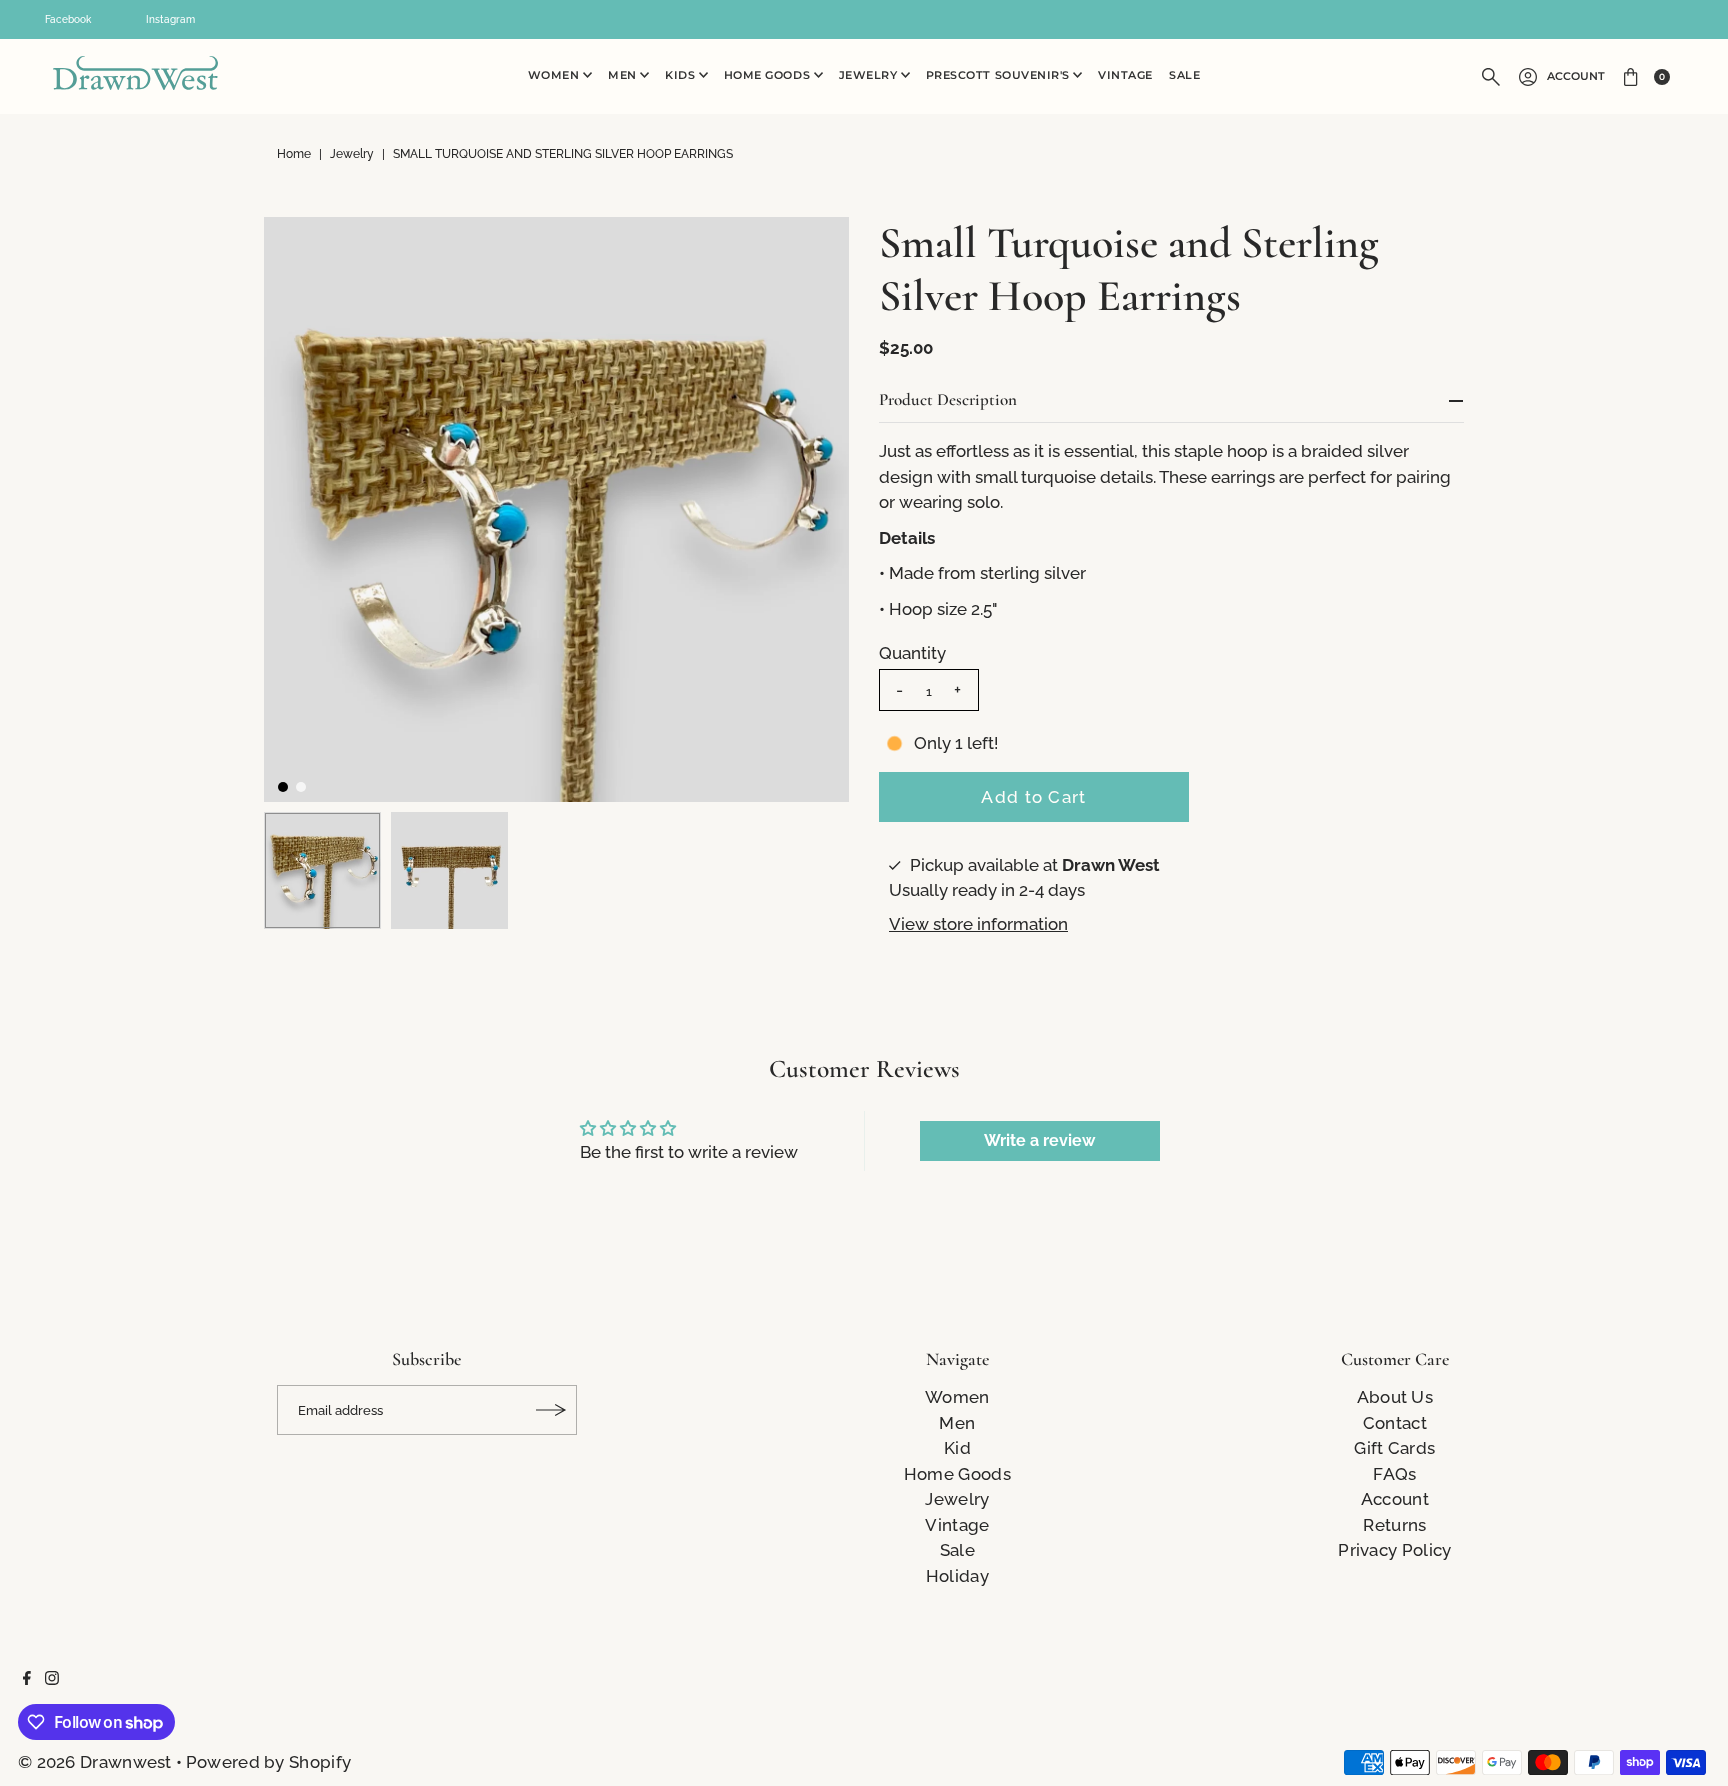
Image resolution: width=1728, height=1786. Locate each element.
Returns (1394, 1525)
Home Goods (769, 75)
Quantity (912, 653)
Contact (1395, 1423)
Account (1576, 76)
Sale (1184, 75)
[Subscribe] (552, 1410)
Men (624, 75)
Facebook (68, 19)
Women (555, 75)
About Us (1395, 1397)
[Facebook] (27, 1679)
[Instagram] (52, 1679)
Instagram (170, 19)
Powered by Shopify (268, 1762)
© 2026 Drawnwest (95, 1762)
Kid (957, 1448)
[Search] (1491, 77)
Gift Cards (1394, 1448)
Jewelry (870, 75)
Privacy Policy (1394, 1550)
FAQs (1394, 1474)
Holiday (957, 1576)
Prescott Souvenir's (1000, 75)
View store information (978, 924)
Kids (682, 75)
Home (294, 154)
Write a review (1039, 1140)
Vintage (1125, 75)
